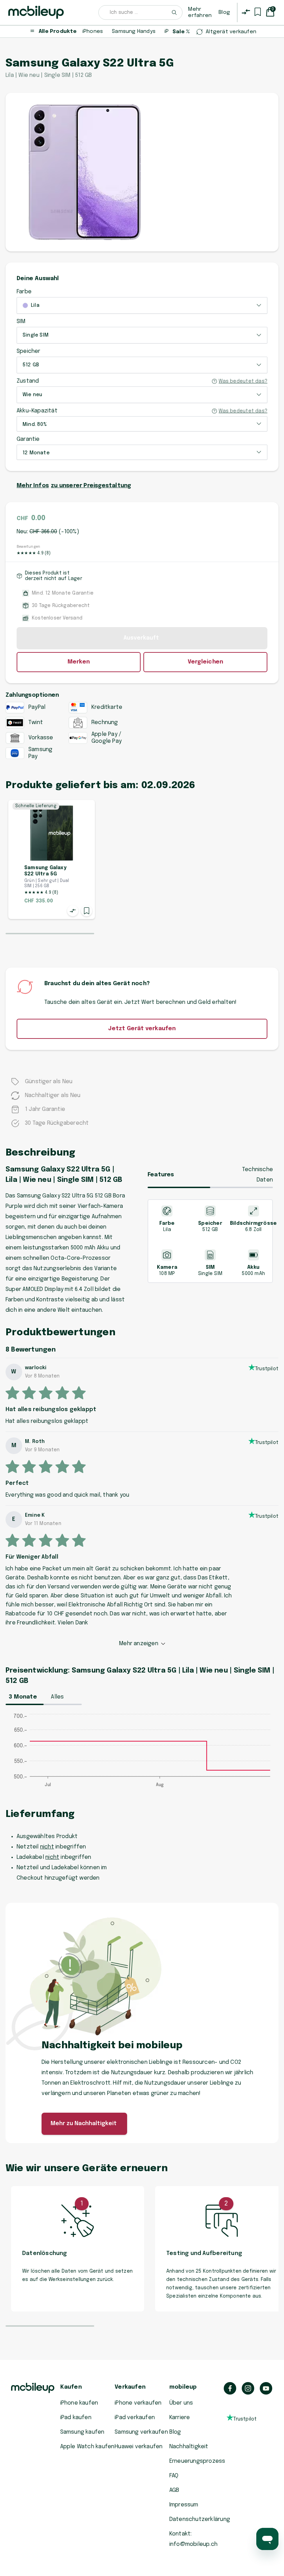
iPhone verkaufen (138, 2403)
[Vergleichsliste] (246, 12)
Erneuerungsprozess (197, 2461)
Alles (57, 1697)
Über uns (181, 2403)
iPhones (93, 32)
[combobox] (141, 12)
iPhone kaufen (79, 2403)
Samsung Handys (134, 32)
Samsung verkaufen (141, 2432)
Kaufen (71, 2387)
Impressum (184, 2505)
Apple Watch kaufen (87, 2447)
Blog (224, 12)
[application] (142, 1754)
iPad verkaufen (135, 2418)
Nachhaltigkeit (189, 2447)
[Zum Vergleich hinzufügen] (73, 911)
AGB (174, 2490)
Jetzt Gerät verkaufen (142, 1029)
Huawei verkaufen (139, 2447)
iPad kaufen (76, 2418)
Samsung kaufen (82, 2432)
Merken (79, 662)
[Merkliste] (258, 12)
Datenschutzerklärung (200, 2519)
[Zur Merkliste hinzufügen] (87, 911)
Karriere (180, 2418)
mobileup (183, 2387)
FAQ (174, 2476)
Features (161, 1175)
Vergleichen (205, 662)
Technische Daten (258, 1175)
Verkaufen (130, 2387)
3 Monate (23, 1697)
